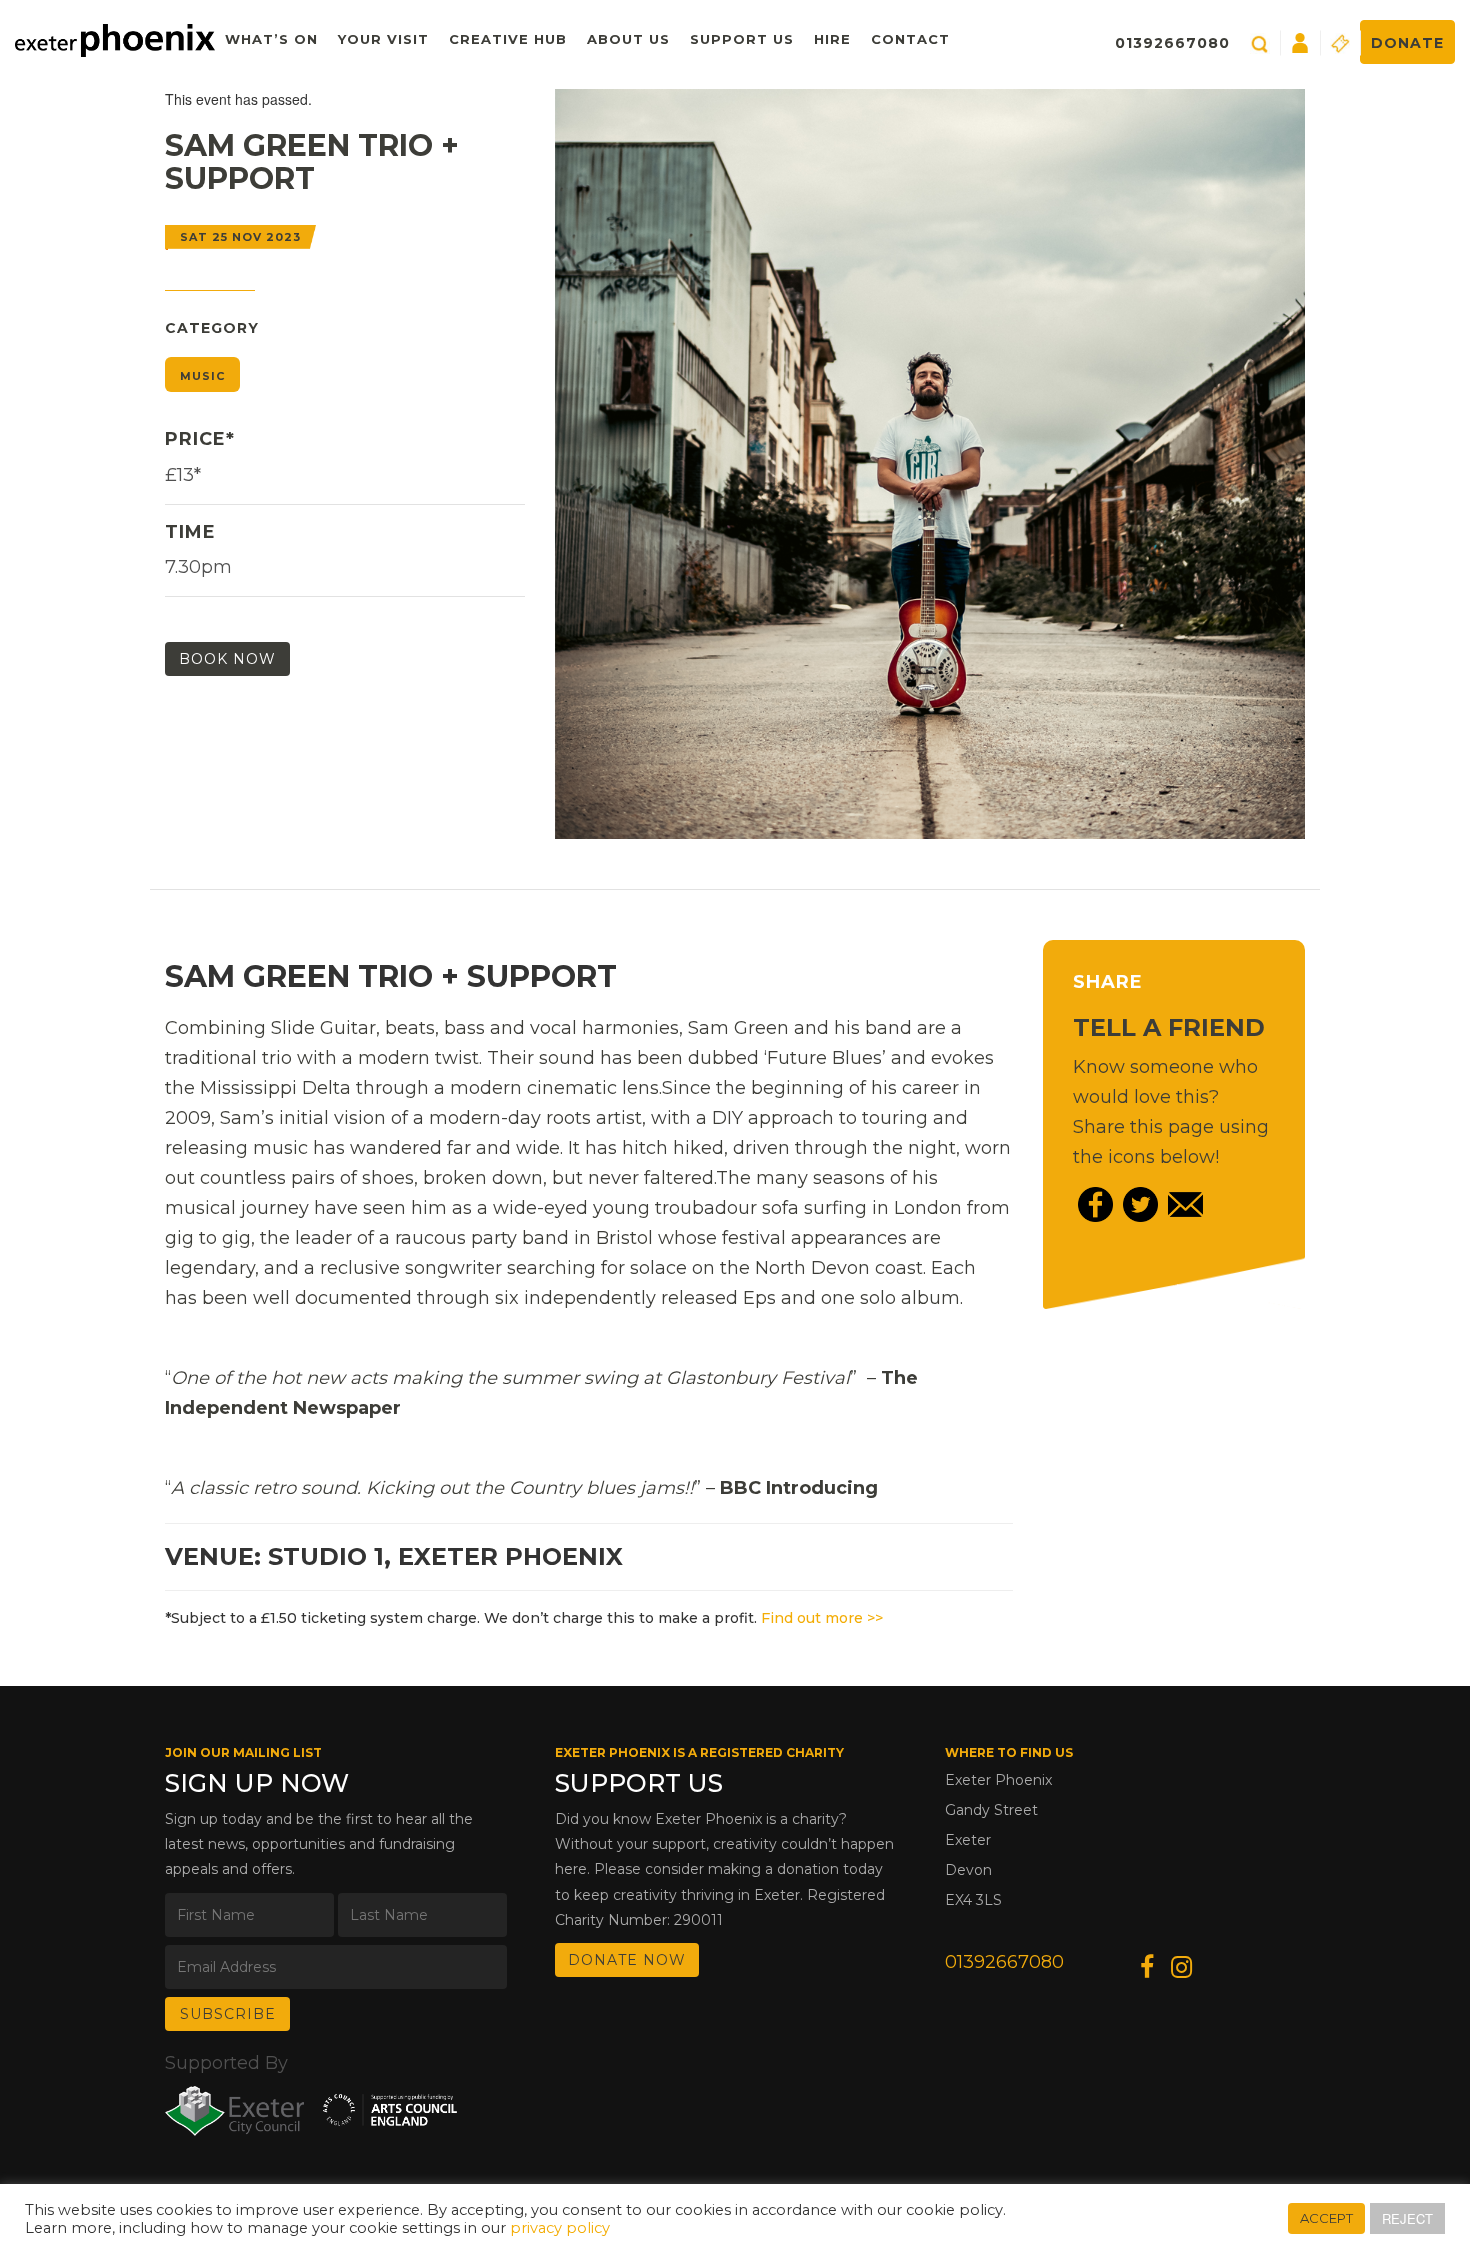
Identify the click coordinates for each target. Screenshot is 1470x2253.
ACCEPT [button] (1326, 2218)
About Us (628, 39)
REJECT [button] (1407, 2218)
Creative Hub (508, 39)
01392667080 (1172, 43)
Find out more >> (822, 1618)
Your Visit (383, 39)
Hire (832, 39)
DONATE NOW (627, 1960)
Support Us (742, 39)
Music (202, 376)
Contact (910, 39)
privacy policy (560, 2228)
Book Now (227, 659)
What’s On (271, 39)
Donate (1407, 43)
